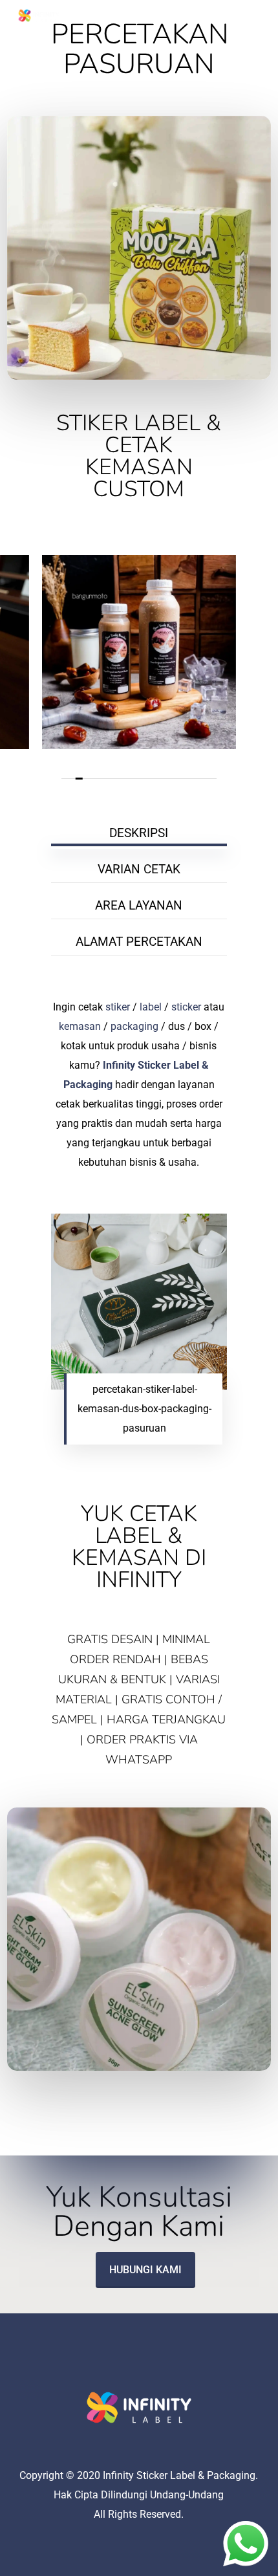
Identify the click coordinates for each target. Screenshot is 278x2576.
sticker (186, 1007)
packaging (134, 1026)
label (151, 1007)
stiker (118, 1007)
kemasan (80, 1026)
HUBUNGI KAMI (145, 2270)
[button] (254, 16)
